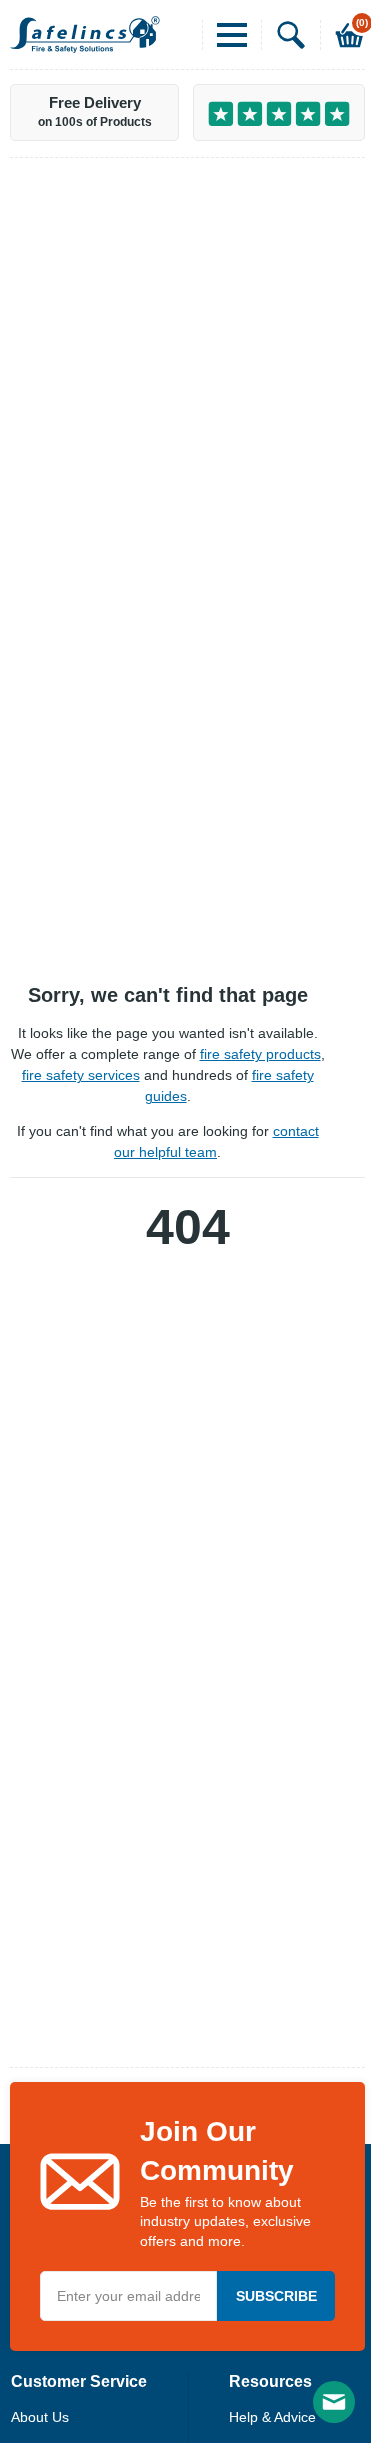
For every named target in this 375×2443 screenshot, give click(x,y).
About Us (40, 2417)
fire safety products (260, 1054)
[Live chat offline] (334, 2402)
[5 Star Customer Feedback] (279, 112)
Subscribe (276, 2296)
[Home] (85, 34)
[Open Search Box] (283, 35)
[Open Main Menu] (224, 35)
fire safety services (81, 1075)
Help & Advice (272, 2417)
